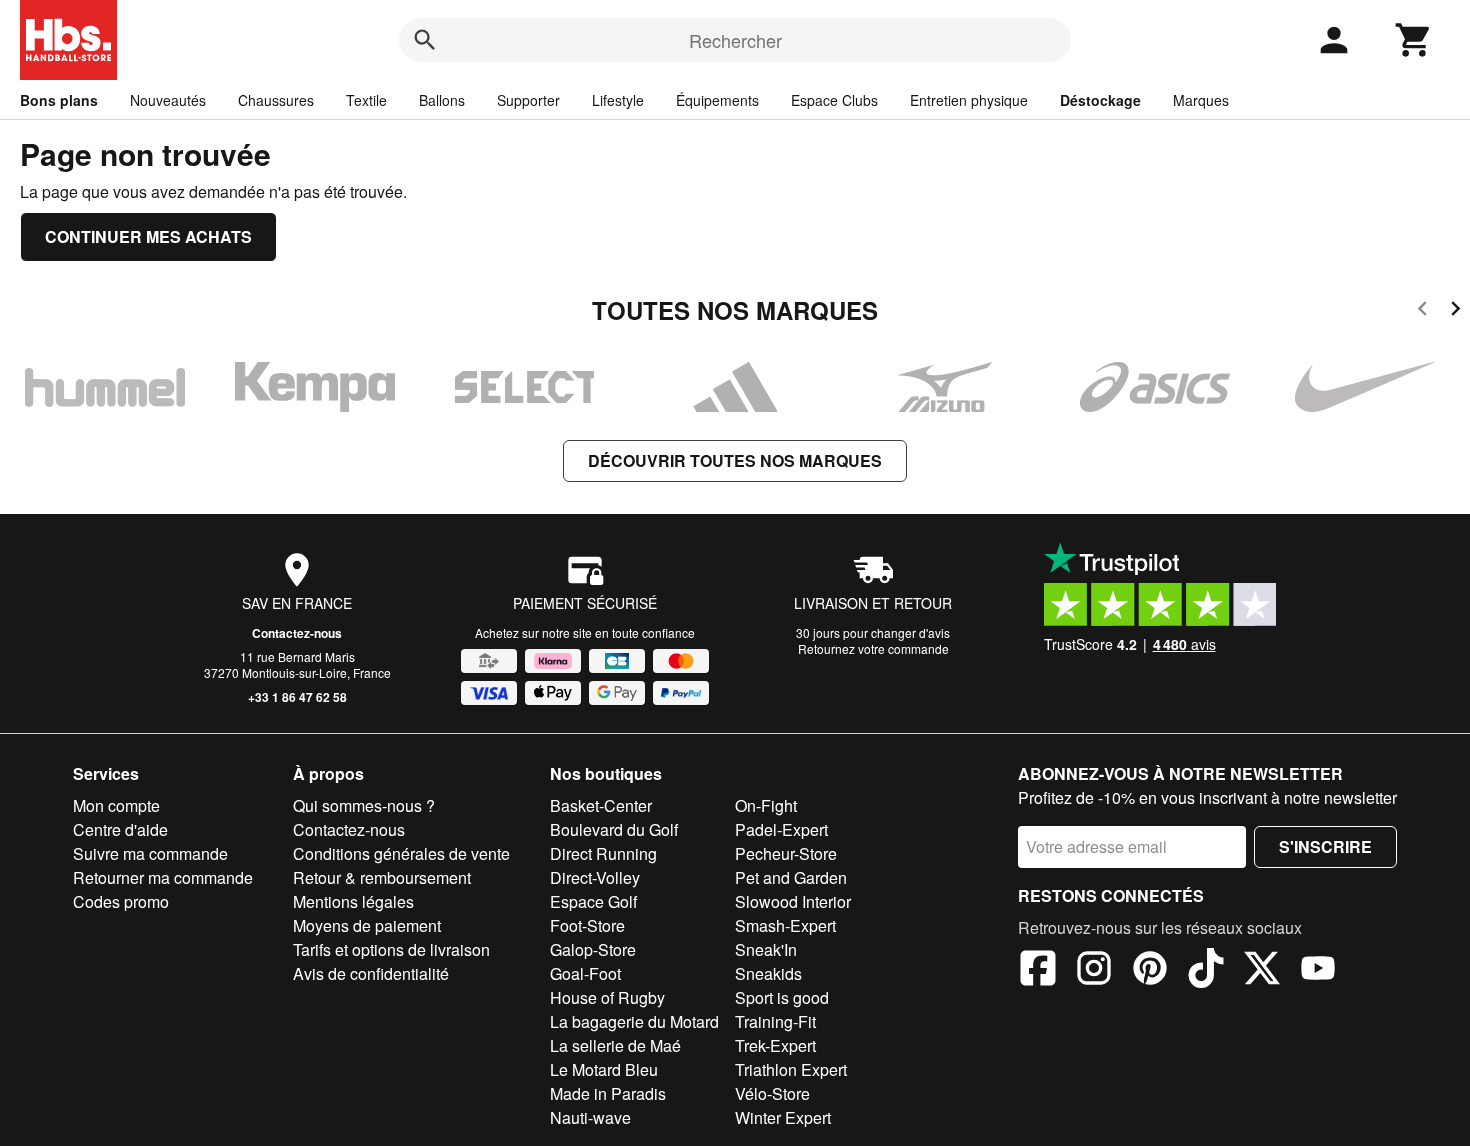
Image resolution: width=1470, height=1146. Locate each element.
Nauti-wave (590, 1117)
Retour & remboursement (382, 877)
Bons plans (59, 100)
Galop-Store (593, 949)
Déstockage (1100, 100)
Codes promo (121, 901)
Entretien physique (969, 100)
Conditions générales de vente (401, 853)
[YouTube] (1318, 971)
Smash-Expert (785, 925)
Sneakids (768, 973)
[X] (1262, 971)
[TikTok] (1206, 971)
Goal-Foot (585, 973)
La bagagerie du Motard (634, 1021)
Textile (366, 100)
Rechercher (735, 40)
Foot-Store (587, 925)
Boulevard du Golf (614, 829)
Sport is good (782, 997)
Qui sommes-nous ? (364, 805)
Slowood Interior (793, 901)
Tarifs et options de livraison (391, 949)
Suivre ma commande (150, 853)
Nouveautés (168, 100)
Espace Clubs (834, 100)
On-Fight (766, 805)
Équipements (717, 100)
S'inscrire (1325, 846)
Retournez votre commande (873, 648)
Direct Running (603, 853)
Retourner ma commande (163, 877)
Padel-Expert (781, 829)
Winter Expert (783, 1117)
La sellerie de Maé (615, 1045)
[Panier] (1414, 40)
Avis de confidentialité (371, 973)
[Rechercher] (425, 40)
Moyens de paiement (367, 925)
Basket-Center (601, 805)
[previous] (1422, 311)
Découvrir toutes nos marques (735, 460)
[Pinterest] (1150, 971)
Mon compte (116, 805)
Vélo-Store (772, 1093)
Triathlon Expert (791, 1069)
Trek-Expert (775, 1045)
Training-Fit (775, 1021)
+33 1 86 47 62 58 (297, 697)
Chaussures (276, 100)
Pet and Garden (791, 877)
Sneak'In (766, 949)
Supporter (528, 100)
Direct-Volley (595, 877)
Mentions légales (353, 901)
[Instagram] (1094, 971)
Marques (1201, 100)
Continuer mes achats (148, 236)
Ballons (442, 100)
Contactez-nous (297, 633)
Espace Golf (593, 901)
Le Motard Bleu (604, 1069)
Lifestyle (618, 100)
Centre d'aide (120, 829)
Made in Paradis (608, 1093)
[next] (1455, 311)
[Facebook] (1038, 971)
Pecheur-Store (786, 853)
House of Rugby (607, 997)
